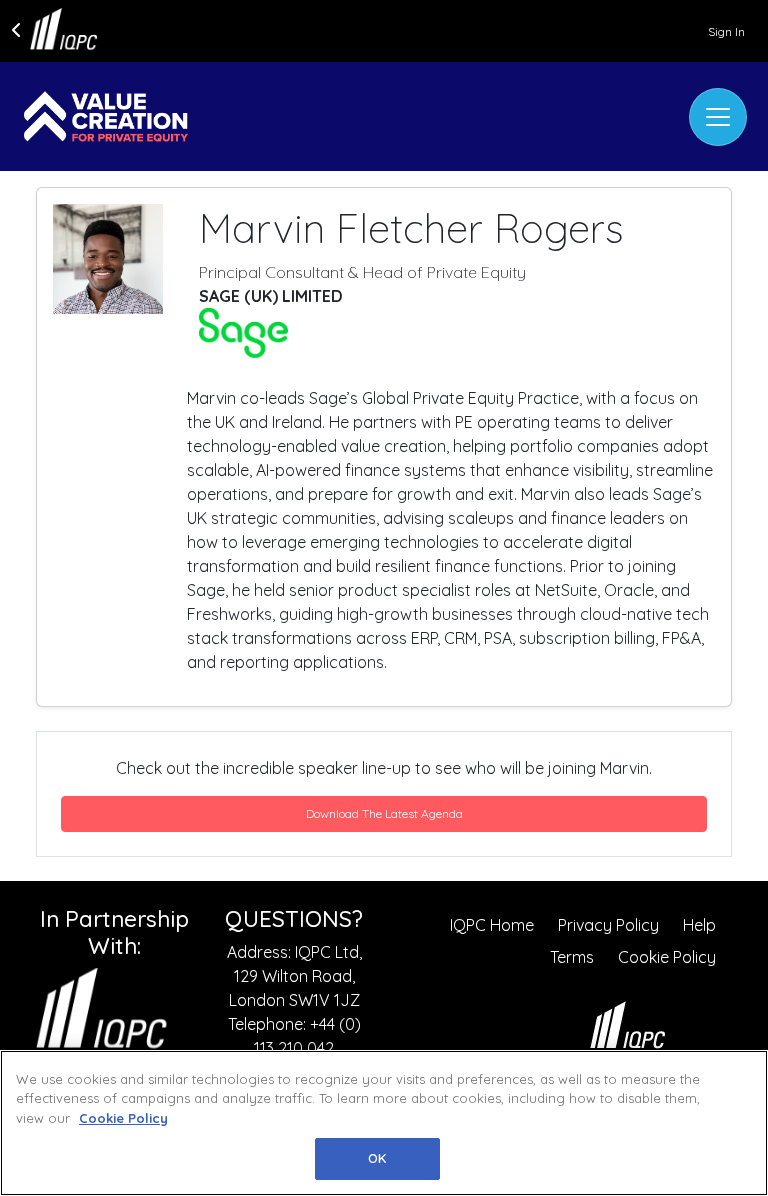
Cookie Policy (667, 957)
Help (699, 925)
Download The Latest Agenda (384, 813)
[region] (384, 1123)
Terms (572, 957)
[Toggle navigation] (718, 117)
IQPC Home (492, 925)
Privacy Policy (608, 925)
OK (377, 1158)
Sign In (726, 31)
